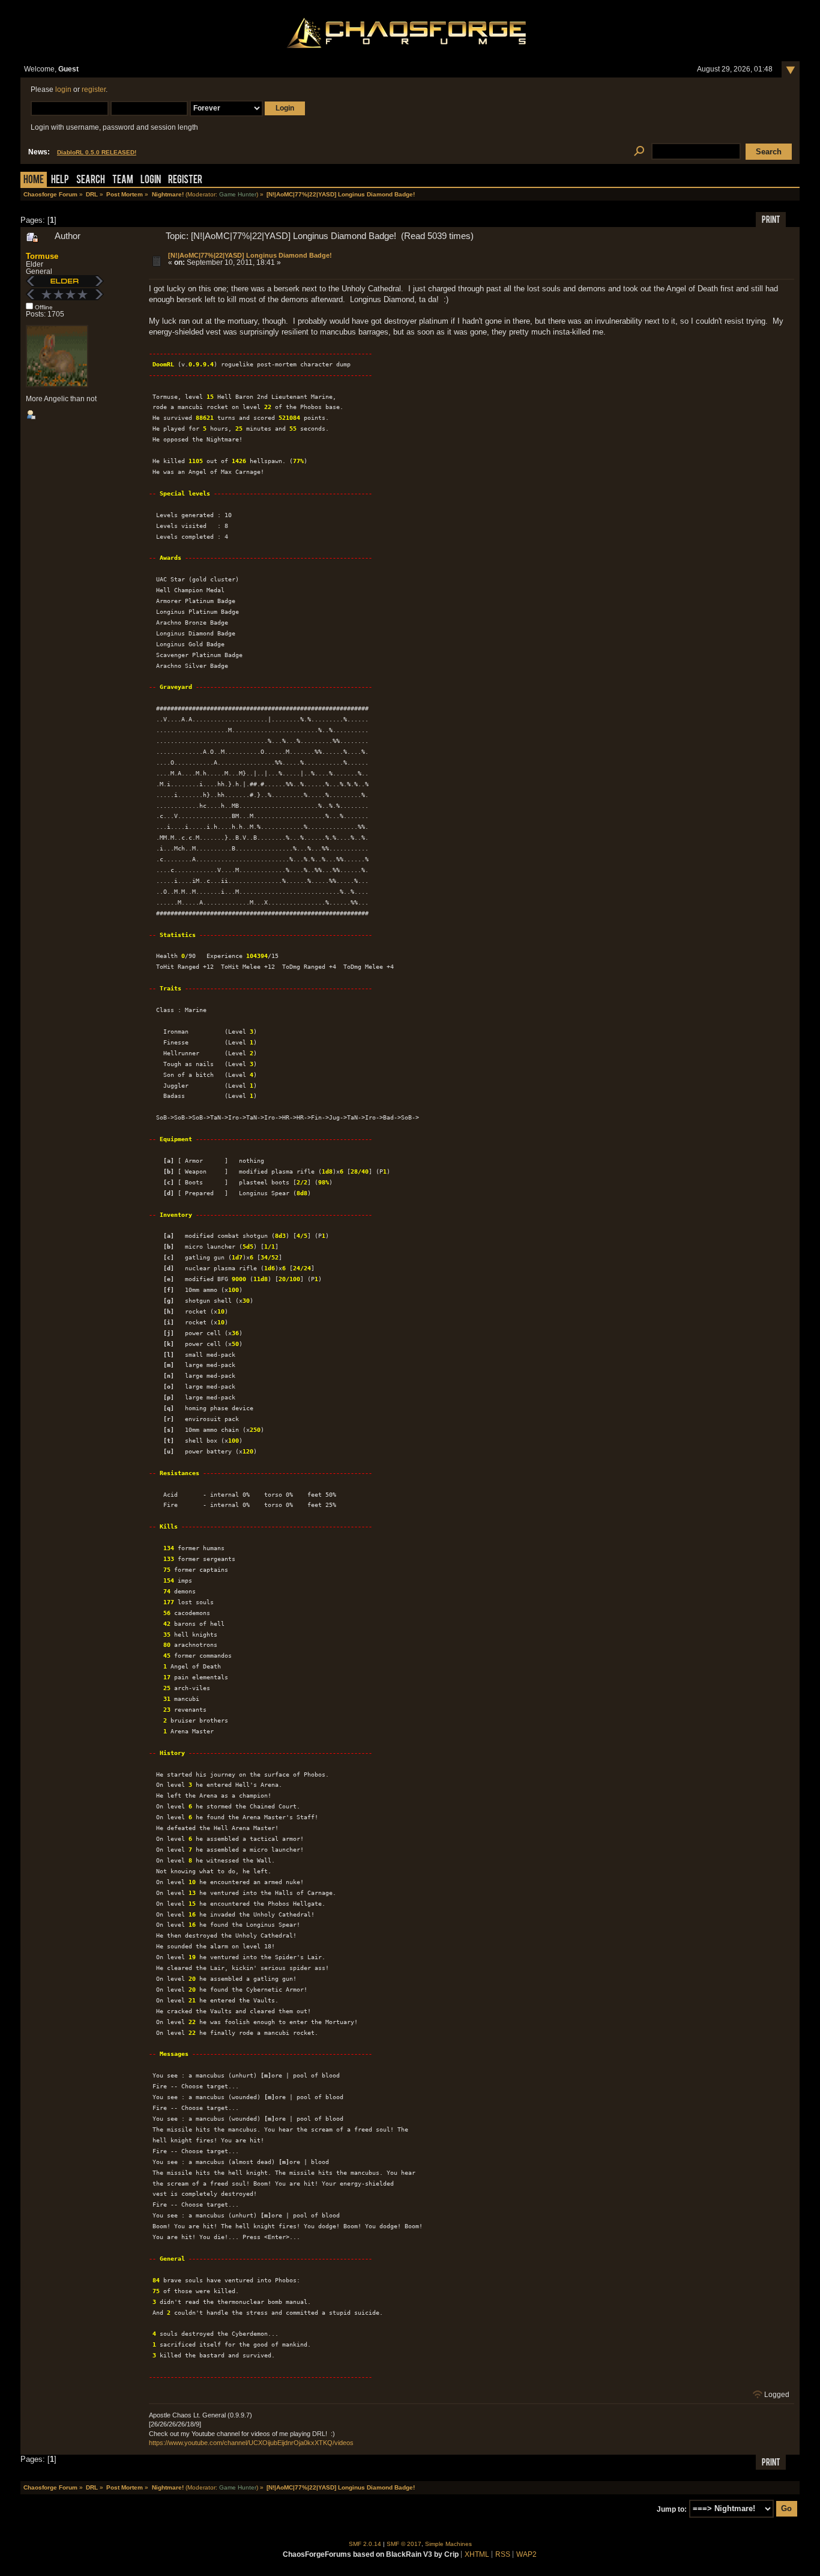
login (63, 89)
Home (34, 180)
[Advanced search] (639, 152)
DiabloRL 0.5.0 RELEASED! (97, 152)
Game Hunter (238, 194)
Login (151, 180)
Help (60, 180)
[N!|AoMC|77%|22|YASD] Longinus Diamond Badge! (250, 255)
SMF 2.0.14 (365, 2544)
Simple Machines (448, 2544)
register (94, 89)
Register (185, 180)
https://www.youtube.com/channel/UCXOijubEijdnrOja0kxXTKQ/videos (251, 2443)
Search (91, 180)
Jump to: (672, 2509)
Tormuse (42, 256)
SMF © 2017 (404, 2544)
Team (123, 180)
